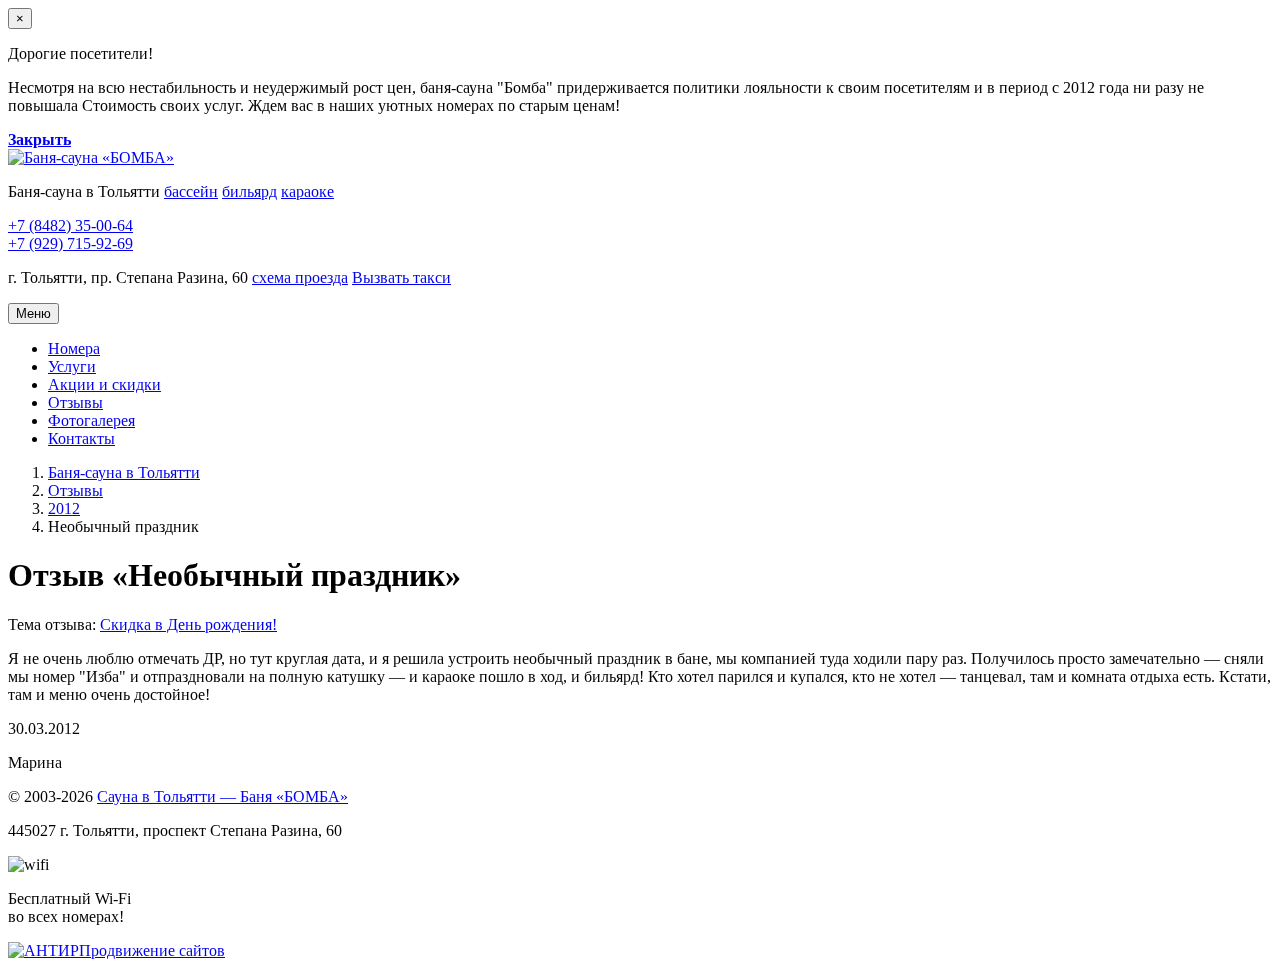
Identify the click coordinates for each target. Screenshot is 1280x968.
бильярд (249, 191)
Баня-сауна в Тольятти (124, 472)
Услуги (72, 366)
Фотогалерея (91, 420)
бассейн (191, 191)
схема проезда (300, 277)
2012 (64, 508)
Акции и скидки (104, 384)
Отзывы (75, 402)
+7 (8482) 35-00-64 (70, 225)
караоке (307, 191)
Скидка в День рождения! (188, 624)
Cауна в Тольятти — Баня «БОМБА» (222, 796)
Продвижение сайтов (152, 950)
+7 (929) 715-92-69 (70, 243)
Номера (74, 348)
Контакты (81, 438)
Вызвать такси (401, 277)
